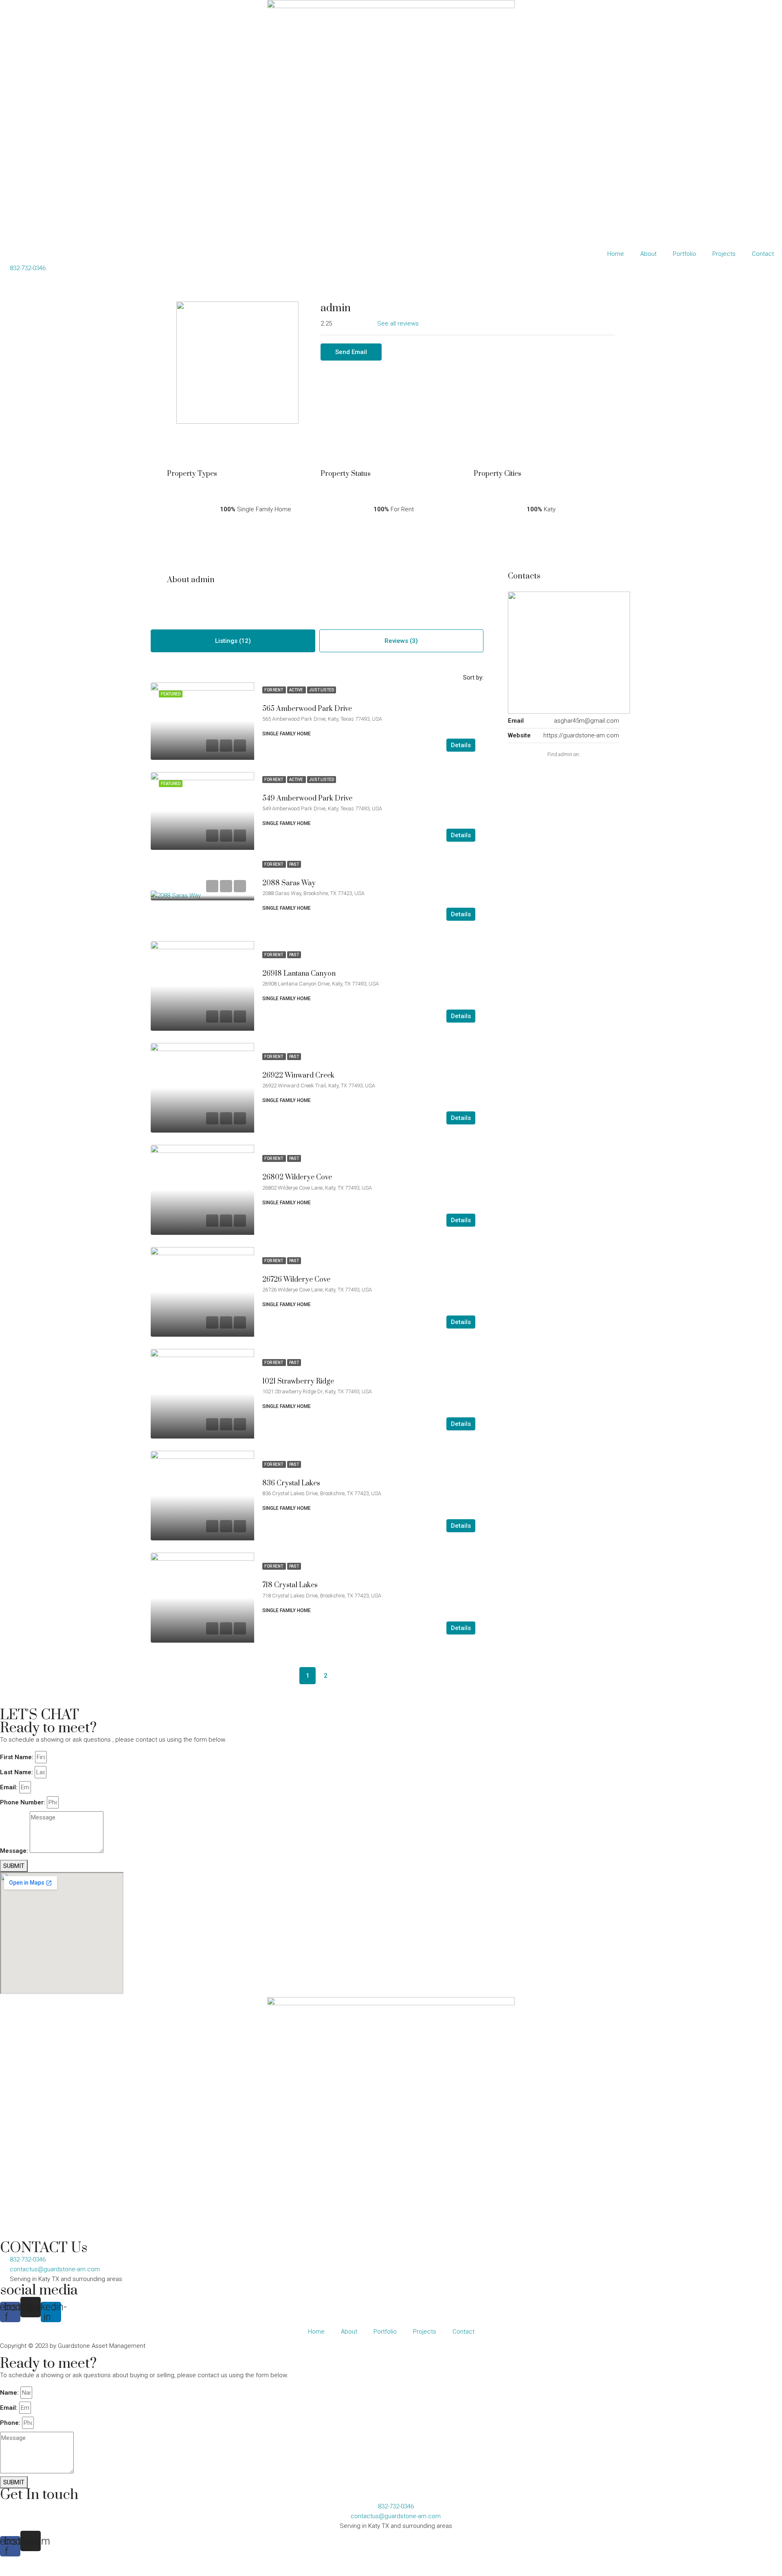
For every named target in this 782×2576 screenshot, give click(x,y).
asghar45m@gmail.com (586, 721)
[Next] (343, 1676)
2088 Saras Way (289, 883)
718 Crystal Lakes (290, 1585)
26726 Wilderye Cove (296, 1280)
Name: (9, 2393)
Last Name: (16, 1772)
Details (461, 745)
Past (294, 864)
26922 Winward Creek (298, 1076)
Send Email (351, 352)
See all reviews (398, 323)
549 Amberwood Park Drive (307, 799)
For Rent (274, 690)
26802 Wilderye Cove (297, 1177)
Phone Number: (23, 1802)
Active (297, 690)
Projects (724, 254)
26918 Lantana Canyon (299, 974)
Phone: (10, 2423)
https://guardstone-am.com (581, 735)
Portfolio (684, 254)
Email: (9, 1787)
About (648, 254)
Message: (14, 1851)
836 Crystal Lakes (291, 1483)
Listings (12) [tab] (233, 641)
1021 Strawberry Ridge (298, 1381)
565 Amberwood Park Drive (307, 709)
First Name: (17, 1757)
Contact (763, 254)
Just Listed (322, 690)
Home (616, 254)
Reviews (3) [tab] (401, 641)
